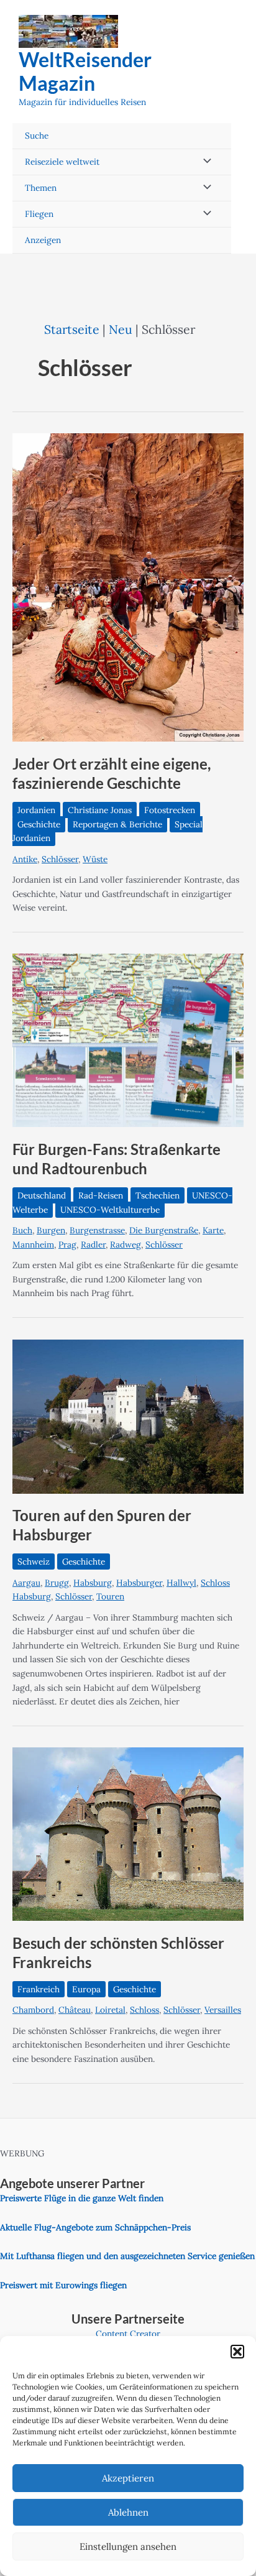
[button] (237, 2352)
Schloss (144, 2010)
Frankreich (39, 1989)
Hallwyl (181, 1583)
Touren (110, 1596)
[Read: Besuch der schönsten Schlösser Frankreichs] (128, 1833)
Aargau (26, 1583)
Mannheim (33, 1244)
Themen (41, 188)
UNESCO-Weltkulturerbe (110, 1210)
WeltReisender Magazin (85, 71)
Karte (213, 1230)
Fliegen (39, 214)
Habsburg (93, 1583)
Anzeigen (43, 240)
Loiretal (110, 2010)
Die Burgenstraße (164, 1230)
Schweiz (34, 1562)
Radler (93, 1244)
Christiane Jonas (100, 810)
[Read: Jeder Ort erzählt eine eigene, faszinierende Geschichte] (128, 587)
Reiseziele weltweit (62, 162)
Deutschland (42, 1195)
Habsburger (139, 1583)
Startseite (72, 329)
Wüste (95, 859)
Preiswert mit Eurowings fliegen (63, 2285)
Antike (25, 859)
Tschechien (158, 1195)
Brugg (57, 1583)
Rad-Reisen (101, 1195)
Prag (67, 1244)
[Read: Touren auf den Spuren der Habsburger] (128, 1415)
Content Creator (128, 2334)
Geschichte (39, 824)
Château (75, 2010)
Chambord (33, 2010)
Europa (86, 1989)
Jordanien (36, 810)
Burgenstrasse (97, 1230)
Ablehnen (128, 2512)
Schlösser (60, 859)
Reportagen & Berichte (117, 824)
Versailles (223, 2010)
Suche (37, 136)
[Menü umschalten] (204, 162)
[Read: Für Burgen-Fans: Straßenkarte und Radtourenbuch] (128, 1039)
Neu (121, 329)
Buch (22, 1230)
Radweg (126, 1244)
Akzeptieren (128, 2478)
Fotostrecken (170, 810)
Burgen (51, 1230)
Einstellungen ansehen (128, 2546)
